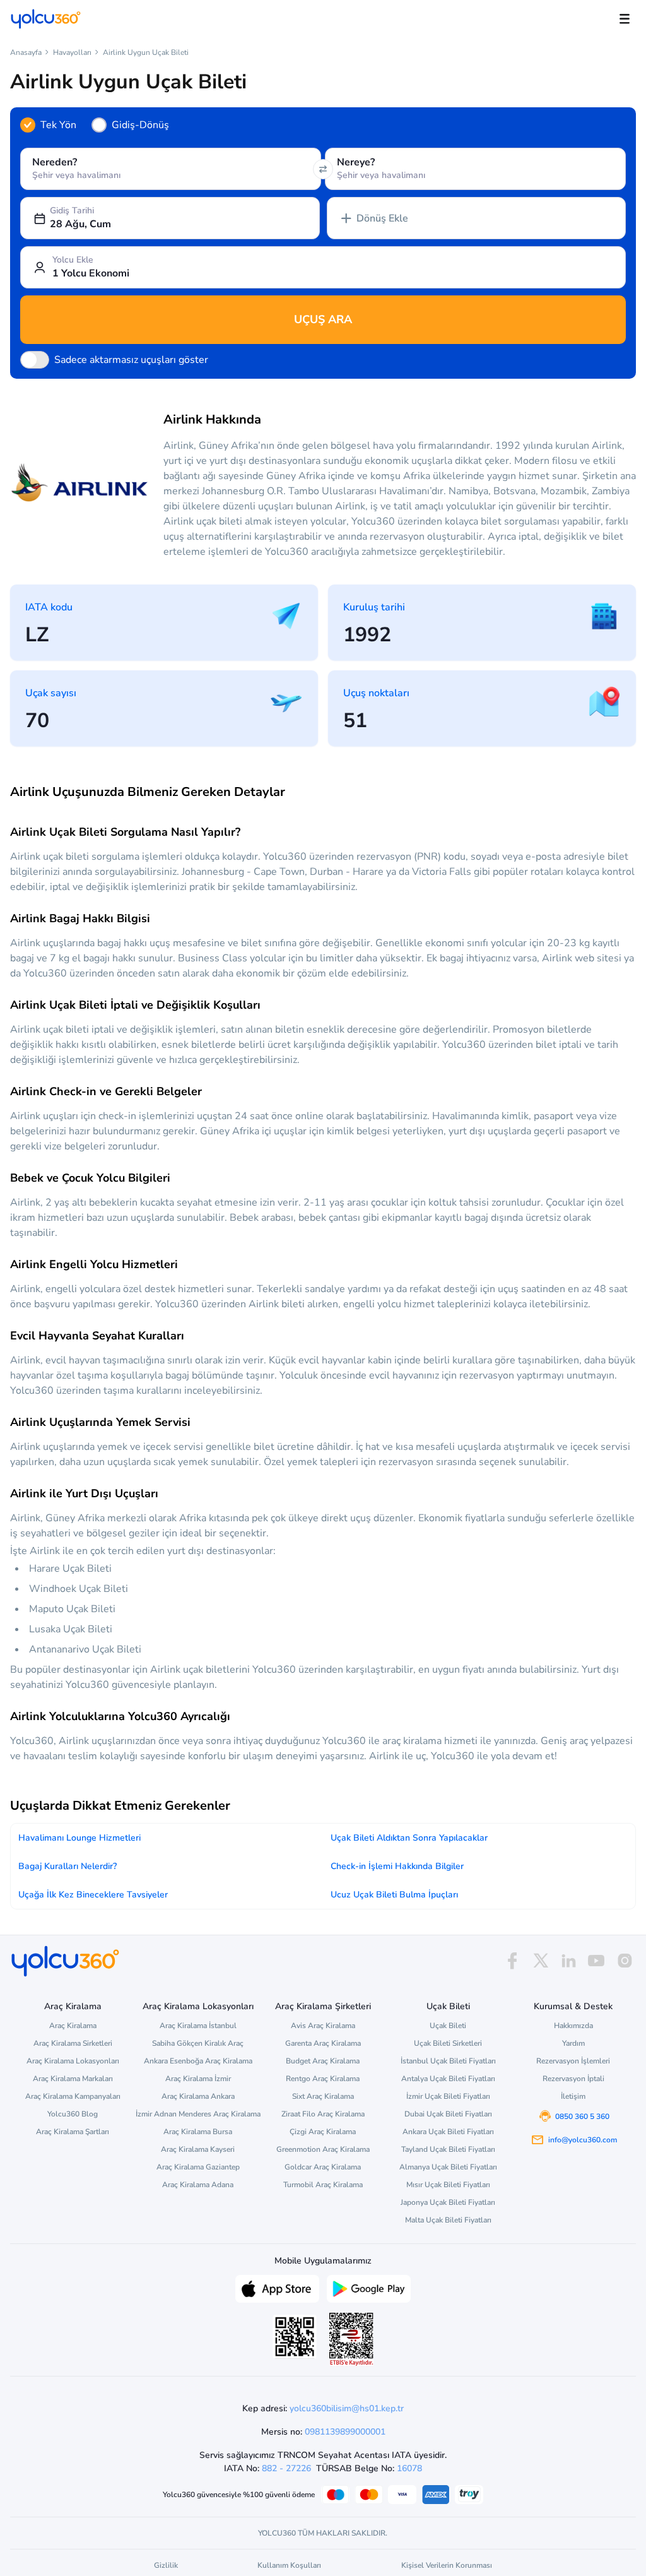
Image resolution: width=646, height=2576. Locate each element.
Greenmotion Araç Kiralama (323, 2149)
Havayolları (72, 52)
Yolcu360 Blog (73, 2114)
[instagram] (625, 1961)
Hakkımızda (573, 2026)
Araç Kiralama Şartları (73, 2132)
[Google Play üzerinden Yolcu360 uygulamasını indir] (369, 2288)
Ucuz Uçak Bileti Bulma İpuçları (394, 1895)
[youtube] (596, 1961)
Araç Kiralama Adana (198, 2185)
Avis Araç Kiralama (323, 2026)
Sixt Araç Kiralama (323, 2096)
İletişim (573, 2096)
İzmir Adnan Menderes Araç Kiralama (198, 2114)
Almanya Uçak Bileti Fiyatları (448, 2167)
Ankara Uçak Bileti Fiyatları (448, 2132)
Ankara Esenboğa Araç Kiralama (198, 2061)
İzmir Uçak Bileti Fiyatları (448, 2096)
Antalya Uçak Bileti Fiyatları (448, 2079)
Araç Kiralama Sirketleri (73, 2043)
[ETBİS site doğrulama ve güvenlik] (351, 2339)
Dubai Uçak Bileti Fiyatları (448, 2114)
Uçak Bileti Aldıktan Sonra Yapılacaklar (409, 1838)
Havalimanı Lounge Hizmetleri (79, 1838)
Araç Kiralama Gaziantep (198, 2167)
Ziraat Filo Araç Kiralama (323, 2114)
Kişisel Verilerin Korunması (447, 2565)
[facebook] (512, 1961)
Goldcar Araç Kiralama (323, 2167)
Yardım (573, 2043)
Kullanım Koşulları (289, 2565)
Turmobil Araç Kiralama (323, 2185)
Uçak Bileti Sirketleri (448, 2043)
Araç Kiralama (73, 2026)
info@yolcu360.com (583, 2140)
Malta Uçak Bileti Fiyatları (448, 2220)
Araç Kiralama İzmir (198, 2079)
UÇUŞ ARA (323, 319)
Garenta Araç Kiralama (323, 2043)
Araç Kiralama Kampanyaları (73, 2096)
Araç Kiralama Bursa (198, 2132)
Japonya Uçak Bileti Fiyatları (448, 2202)
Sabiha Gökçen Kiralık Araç (198, 2043)
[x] (541, 1961)
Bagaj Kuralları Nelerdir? (68, 1866)
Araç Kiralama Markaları (73, 2079)
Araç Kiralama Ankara (198, 2096)
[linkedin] (568, 1961)
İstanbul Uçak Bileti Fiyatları (448, 2061)
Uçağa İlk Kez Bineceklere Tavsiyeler (93, 1895)
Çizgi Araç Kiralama (323, 2132)
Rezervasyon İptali (573, 2079)
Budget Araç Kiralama (323, 2061)
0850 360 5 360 (582, 2116)
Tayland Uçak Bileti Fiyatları (448, 2149)
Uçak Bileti (448, 2026)
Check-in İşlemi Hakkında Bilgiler (397, 1866)
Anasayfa (26, 52)
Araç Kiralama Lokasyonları (73, 2061)
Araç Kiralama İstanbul (198, 2026)
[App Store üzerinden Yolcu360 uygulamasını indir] (277, 2288)
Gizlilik (166, 2565)
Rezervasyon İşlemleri (573, 2061)
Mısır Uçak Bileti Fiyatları (448, 2185)
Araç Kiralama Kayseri (198, 2149)
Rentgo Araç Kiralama (323, 2079)
